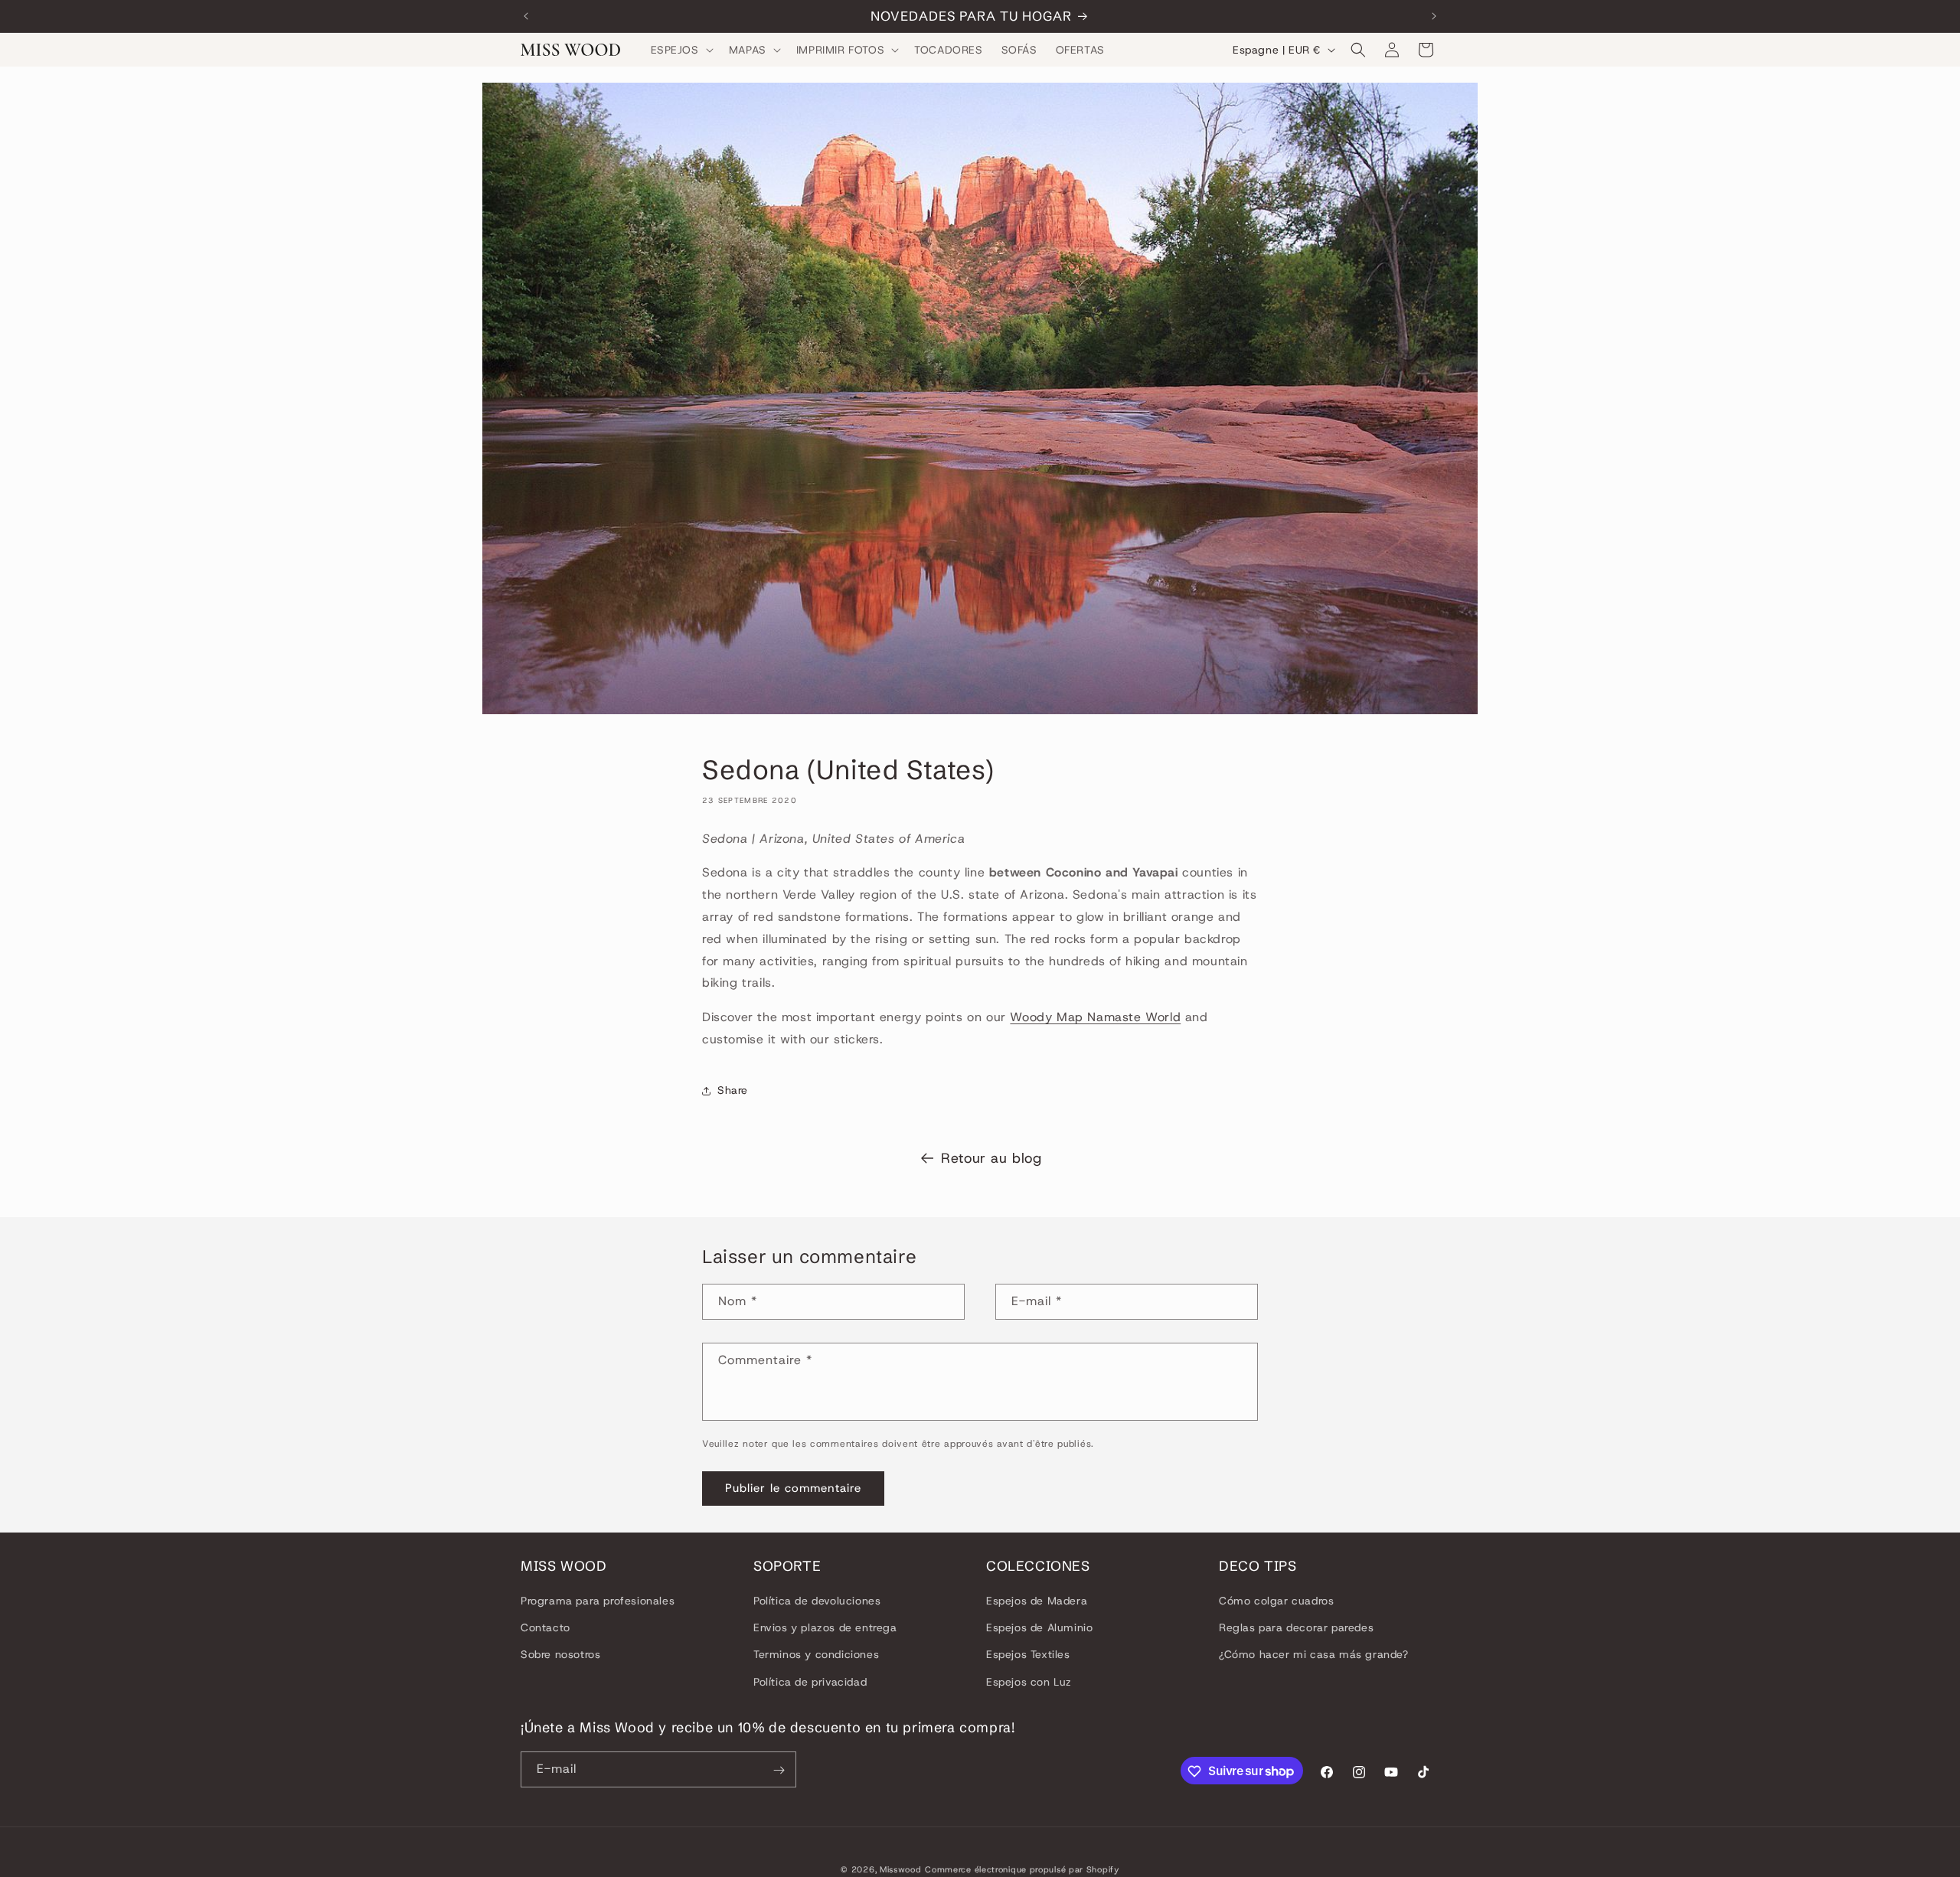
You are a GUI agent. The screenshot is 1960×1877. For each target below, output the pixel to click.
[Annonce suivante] (1434, 16)
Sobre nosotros (560, 1655)
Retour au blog (991, 1158)
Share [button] (733, 1091)
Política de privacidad (810, 1682)
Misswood (901, 1869)
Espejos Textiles (1028, 1655)
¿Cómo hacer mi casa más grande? (1314, 1655)
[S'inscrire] (779, 1770)
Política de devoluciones (817, 1601)
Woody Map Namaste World (1095, 1018)
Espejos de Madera (1037, 1601)
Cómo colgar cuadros (1276, 1601)
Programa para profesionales (598, 1601)
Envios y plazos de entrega (825, 1628)
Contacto (546, 1628)
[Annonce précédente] (526, 16)
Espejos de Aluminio (1039, 1628)
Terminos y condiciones (816, 1655)
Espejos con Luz (1029, 1682)
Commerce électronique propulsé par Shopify (1022, 1869)
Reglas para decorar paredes (1296, 1628)
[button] (681, 50)
